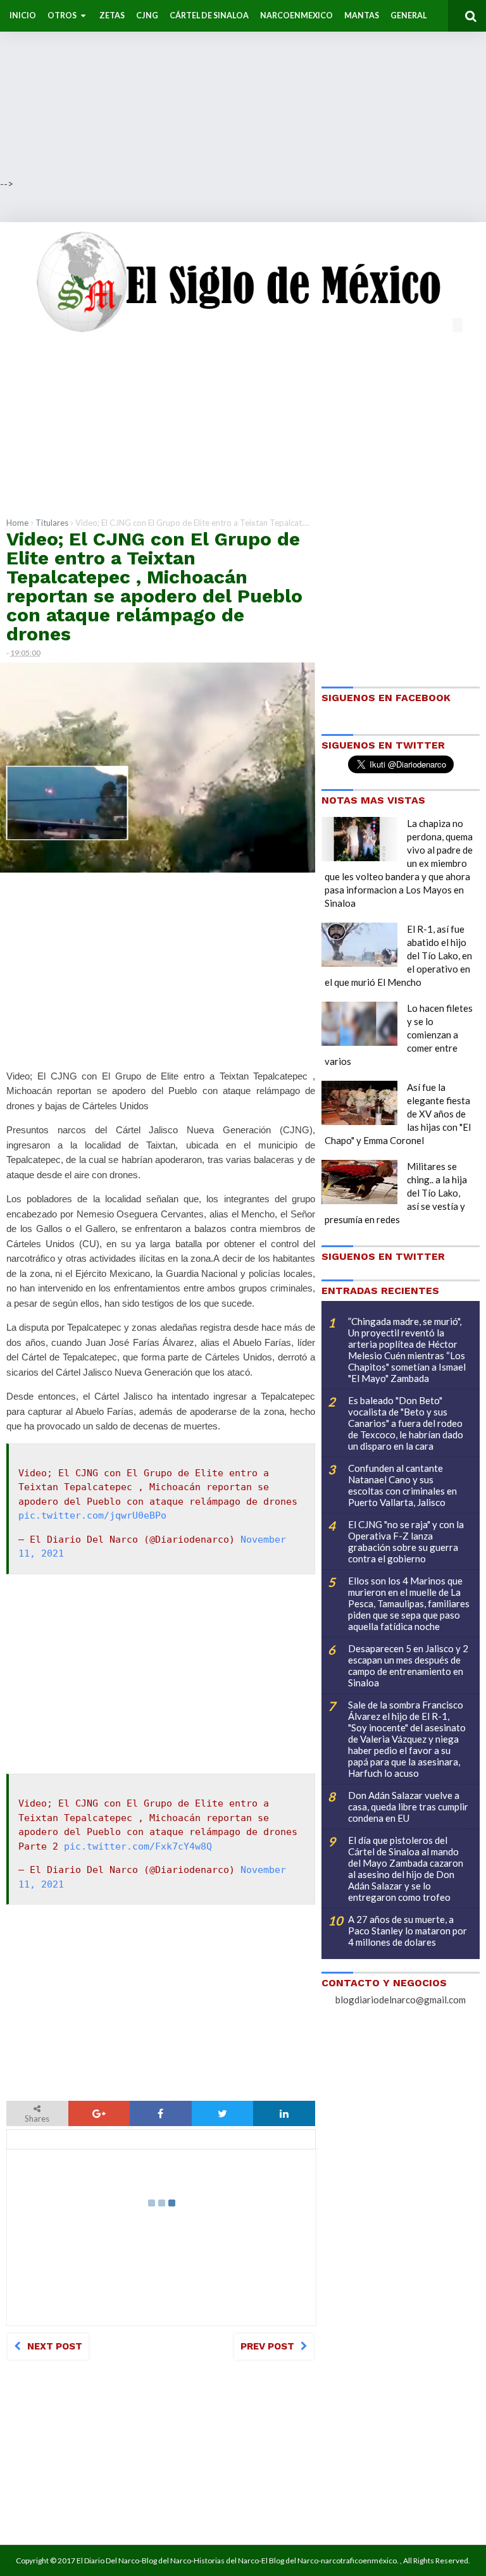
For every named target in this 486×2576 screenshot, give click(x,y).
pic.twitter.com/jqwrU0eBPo (92, 1515)
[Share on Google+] (99, 2113)
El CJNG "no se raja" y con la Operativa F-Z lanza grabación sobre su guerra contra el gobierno (406, 1541)
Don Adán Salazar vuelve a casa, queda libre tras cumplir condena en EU (408, 1807)
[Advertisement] (243, 89)
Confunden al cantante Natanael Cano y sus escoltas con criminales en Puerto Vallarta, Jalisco (402, 1485)
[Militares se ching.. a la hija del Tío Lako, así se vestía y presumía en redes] (359, 1182)
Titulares (52, 523)
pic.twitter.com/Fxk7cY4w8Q (138, 1846)
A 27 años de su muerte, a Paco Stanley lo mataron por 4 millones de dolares (408, 1931)
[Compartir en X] (223, 2113)
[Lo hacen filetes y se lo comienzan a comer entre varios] (359, 1024)
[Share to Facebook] (161, 2113)
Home (17, 523)
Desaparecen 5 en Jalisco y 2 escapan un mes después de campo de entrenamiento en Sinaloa (408, 1665)
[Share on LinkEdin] (284, 2113)
